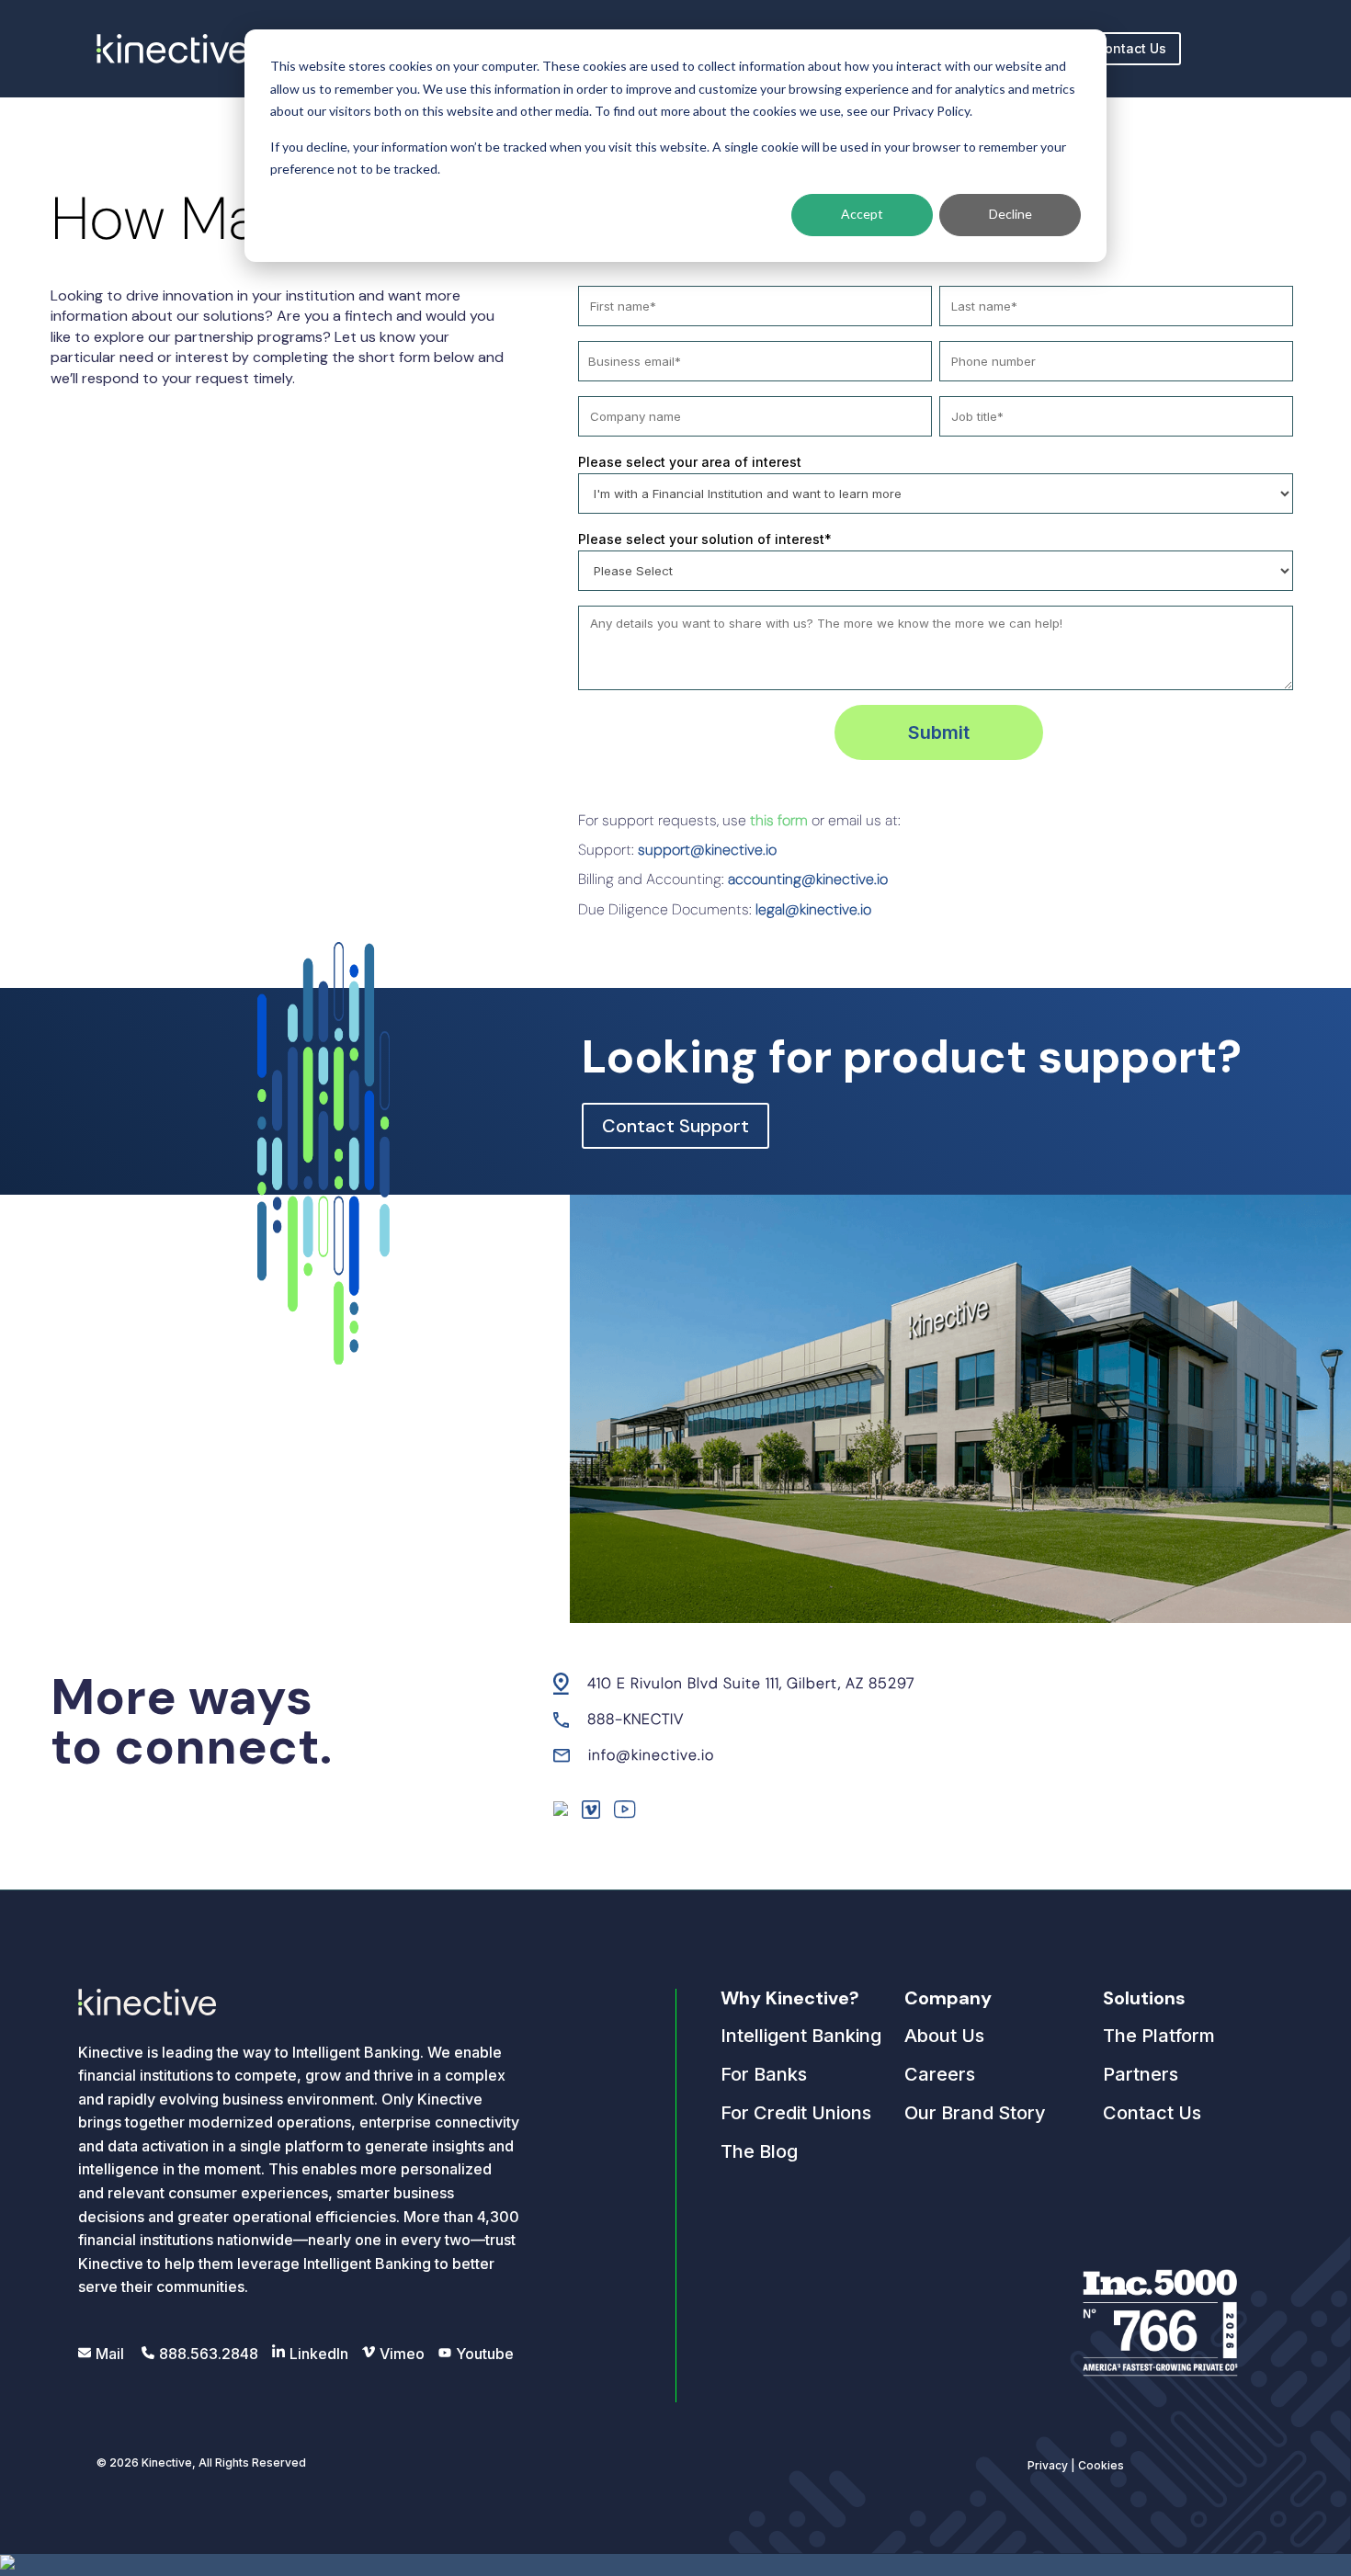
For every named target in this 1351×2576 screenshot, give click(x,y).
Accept (862, 214)
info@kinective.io (651, 1755)
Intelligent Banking (801, 2036)
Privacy (1048, 2465)
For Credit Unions (796, 2113)
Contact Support (675, 1126)
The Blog (759, 2151)
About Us (944, 2036)
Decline (1010, 214)
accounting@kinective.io (808, 879)
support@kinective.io (707, 850)
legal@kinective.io (813, 909)
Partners (1141, 2074)
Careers (940, 2074)
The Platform (1159, 2036)
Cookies (1101, 2465)
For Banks (764, 2074)
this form (779, 820)
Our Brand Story (975, 2113)
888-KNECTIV (636, 1719)
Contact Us (1131, 48)
